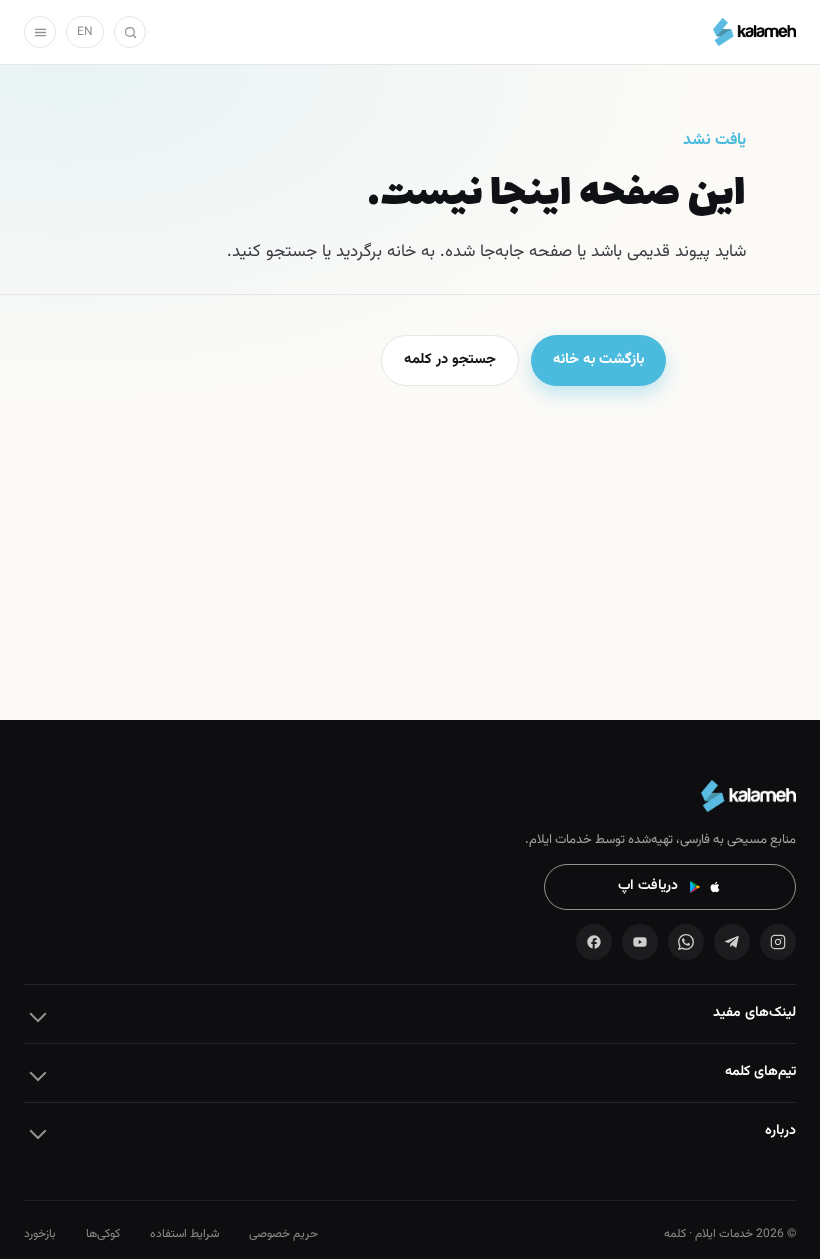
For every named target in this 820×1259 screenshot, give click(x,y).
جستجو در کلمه (450, 359)
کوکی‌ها (103, 1234)
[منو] (40, 32)
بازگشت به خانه (598, 359)
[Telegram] (732, 942)
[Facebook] (594, 942)
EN (85, 32)
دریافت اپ (648, 886)
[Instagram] (778, 942)
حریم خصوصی (283, 1234)
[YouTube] (640, 942)
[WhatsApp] (686, 942)
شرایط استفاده (184, 1234)
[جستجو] (130, 32)
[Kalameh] (754, 32)
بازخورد (40, 1234)
